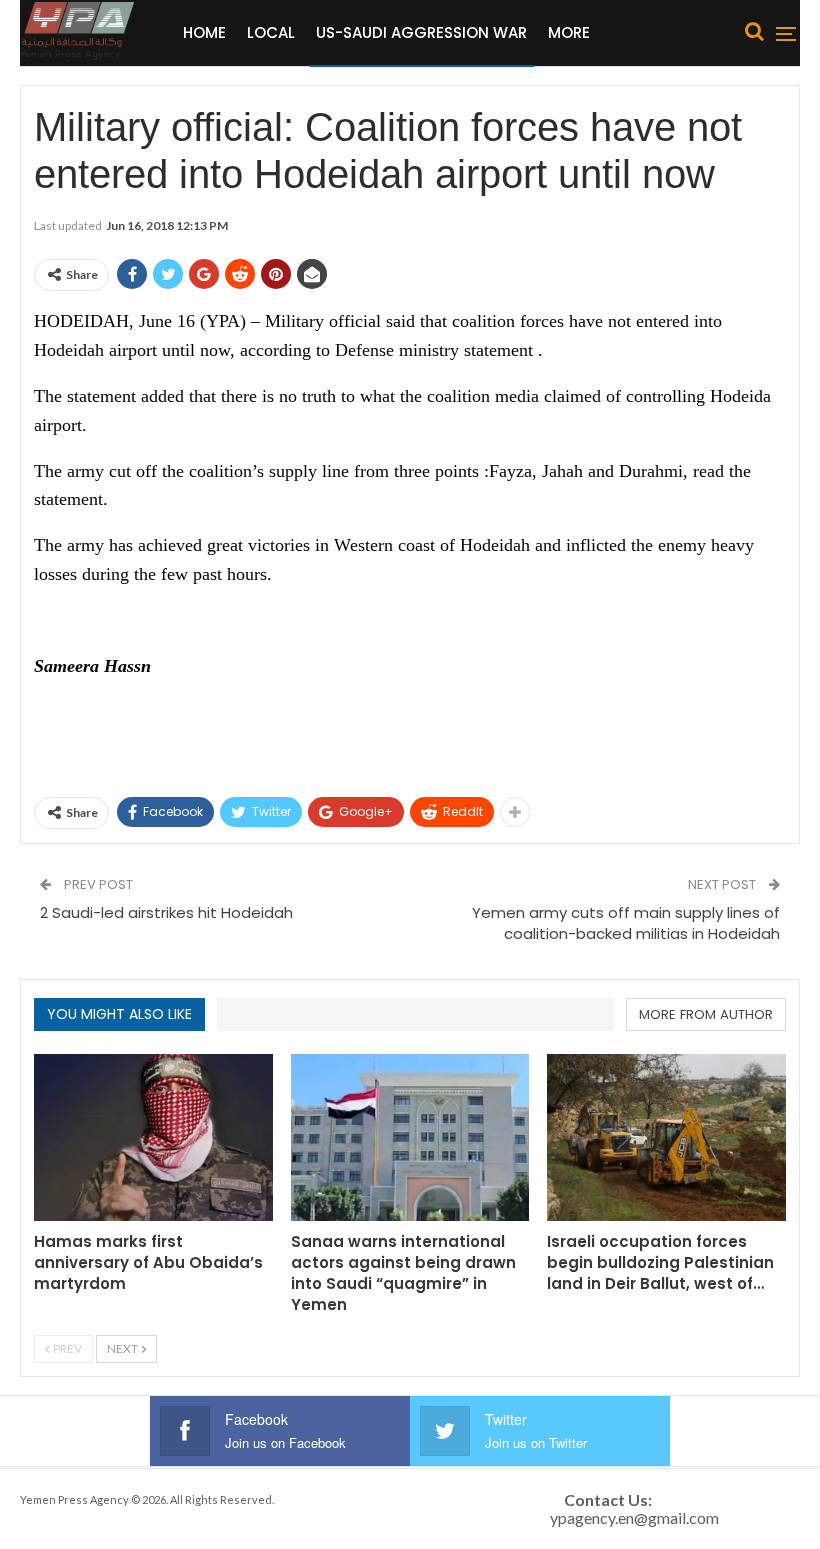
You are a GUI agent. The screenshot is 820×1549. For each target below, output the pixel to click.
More (569, 32)
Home (204, 32)
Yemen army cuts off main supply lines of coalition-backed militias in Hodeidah (626, 923)
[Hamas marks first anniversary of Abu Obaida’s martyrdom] (153, 1137)
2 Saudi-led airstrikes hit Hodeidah (166, 912)
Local (271, 32)
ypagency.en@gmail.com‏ (634, 1517)
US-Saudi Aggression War (421, 32)
